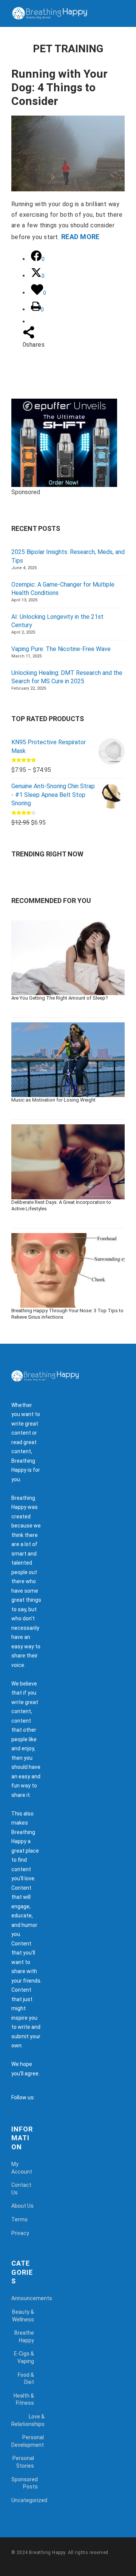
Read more (80, 237)
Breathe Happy (24, 2337)
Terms (19, 2219)
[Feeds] (50, 2097)
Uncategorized (29, 2500)
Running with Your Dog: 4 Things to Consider (59, 87)
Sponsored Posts (25, 2483)
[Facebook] (42, 2097)
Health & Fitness (24, 2399)
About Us (22, 2206)
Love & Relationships (28, 2420)
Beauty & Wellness (23, 2316)
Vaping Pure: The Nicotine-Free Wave (61, 649)
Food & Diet (26, 2379)
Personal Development (28, 2441)
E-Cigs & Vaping (24, 2357)
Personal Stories (23, 2462)
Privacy (20, 2233)
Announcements (32, 2298)
